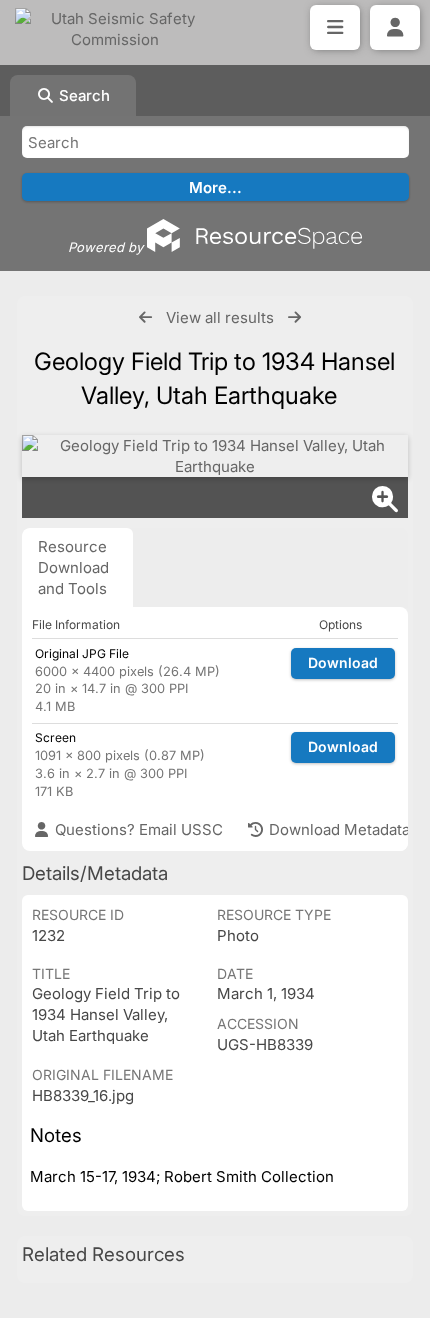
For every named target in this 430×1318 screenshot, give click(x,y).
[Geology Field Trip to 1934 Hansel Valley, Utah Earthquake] (215, 456)
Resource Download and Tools (73, 567)
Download (343, 662)
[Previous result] (145, 317)
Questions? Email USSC (137, 829)
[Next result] (294, 317)
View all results (220, 317)
